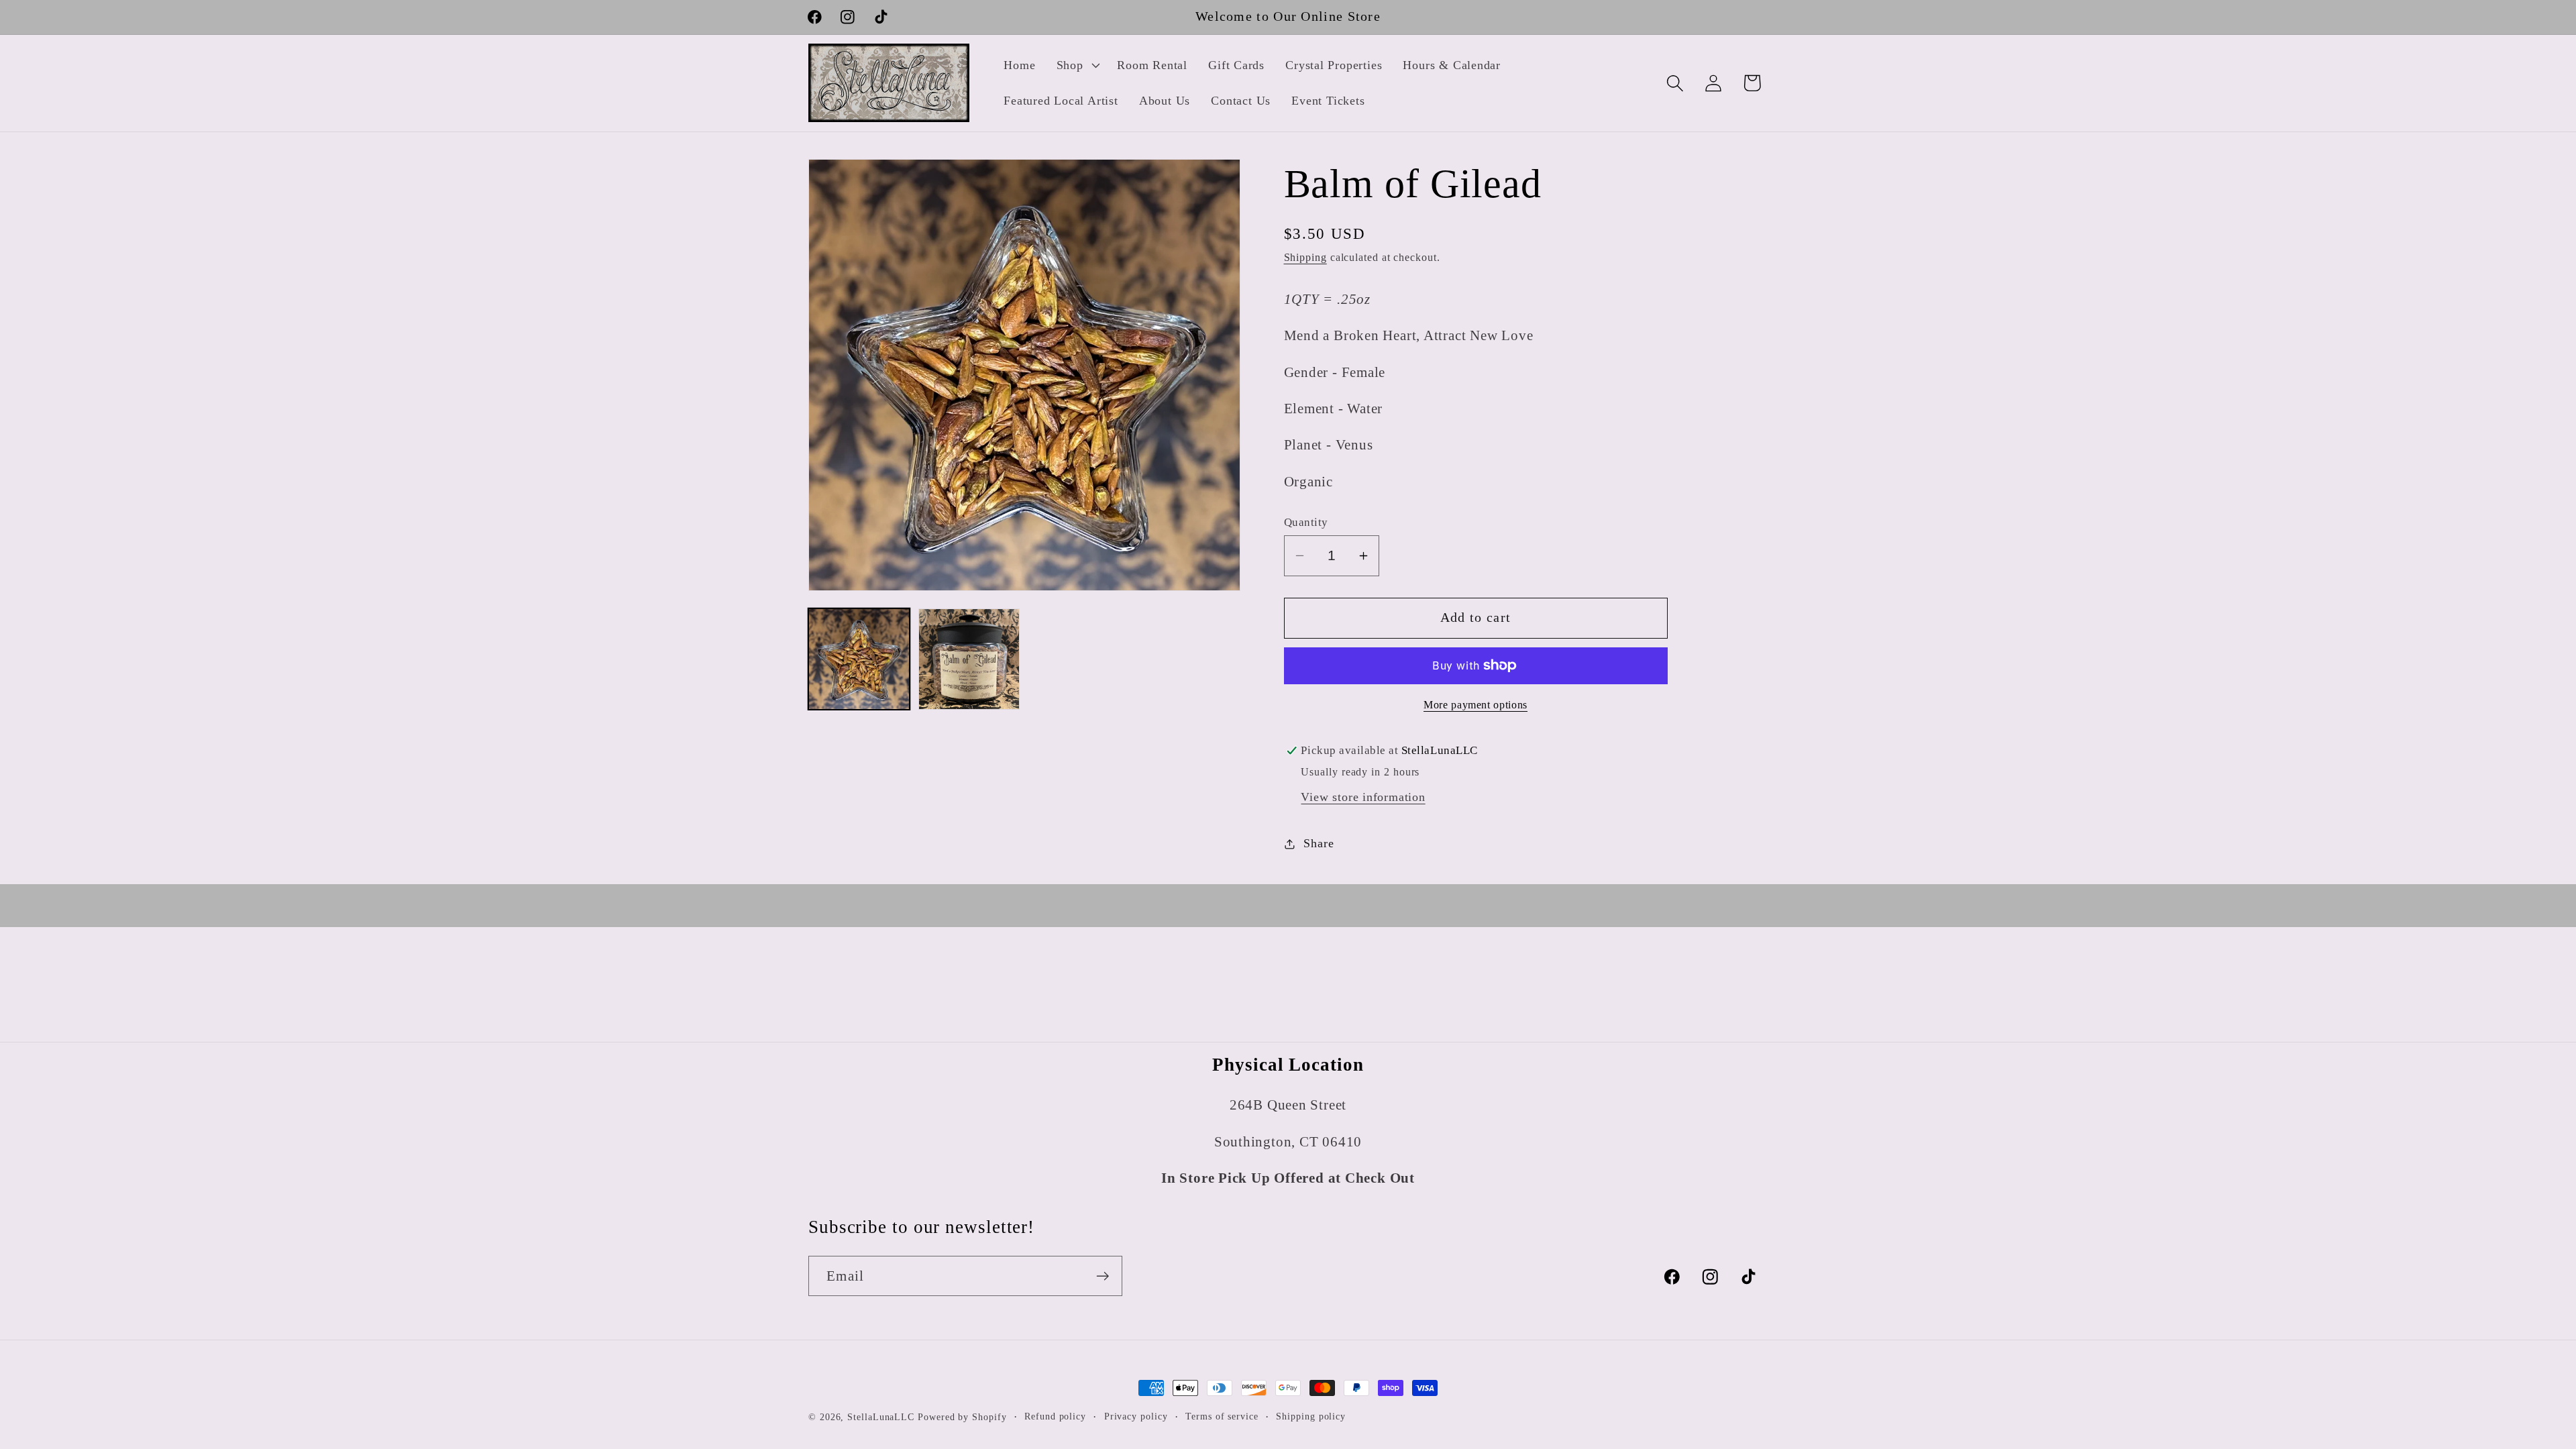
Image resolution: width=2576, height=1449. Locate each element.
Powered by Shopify (962, 1417)
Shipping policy (1311, 1416)
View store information (1363, 797)
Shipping (1305, 257)
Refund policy (1055, 1416)
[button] (1076, 65)
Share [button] (1319, 843)
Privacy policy (1136, 1416)
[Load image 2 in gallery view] (969, 659)
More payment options (1475, 705)
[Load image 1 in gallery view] (859, 659)
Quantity (1306, 522)
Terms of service (1222, 1416)
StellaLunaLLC (881, 1417)
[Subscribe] (1103, 1276)
